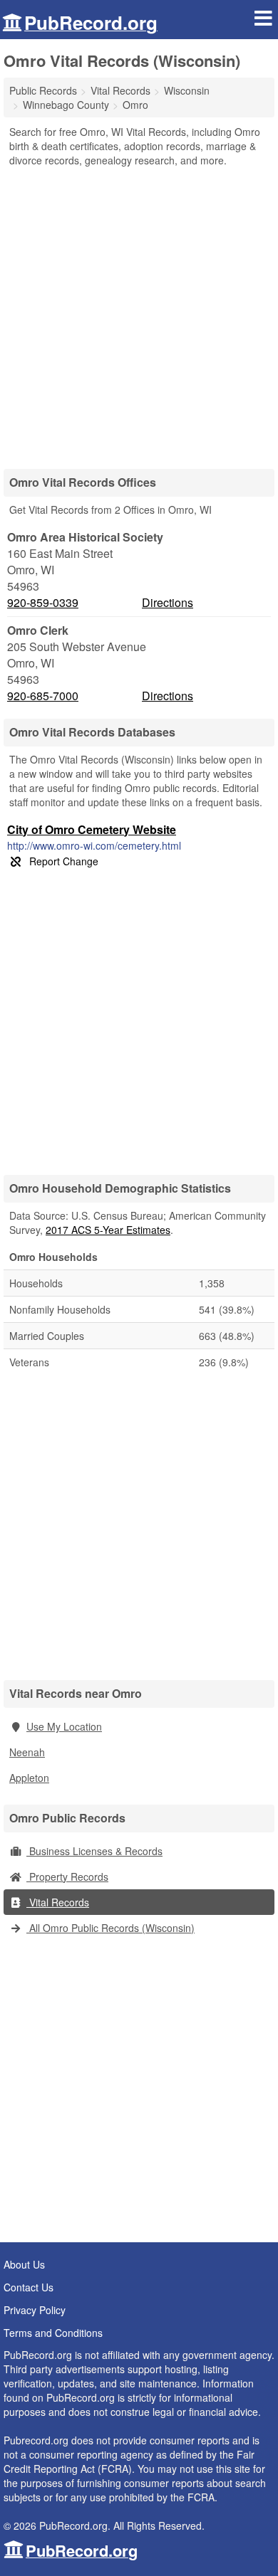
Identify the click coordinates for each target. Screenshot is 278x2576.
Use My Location (64, 1726)
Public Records (43, 90)
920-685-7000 (43, 696)
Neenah (27, 1752)
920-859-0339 (43, 603)
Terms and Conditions (53, 2333)
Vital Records (58, 1902)
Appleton (29, 1778)
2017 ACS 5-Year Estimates (108, 1230)
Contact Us (29, 2287)
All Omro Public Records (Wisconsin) (110, 1928)
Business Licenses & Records (94, 1851)
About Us (24, 2264)
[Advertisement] (139, 313)
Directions (168, 602)
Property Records (67, 1876)
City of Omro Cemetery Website (92, 829)
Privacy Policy (35, 2310)
